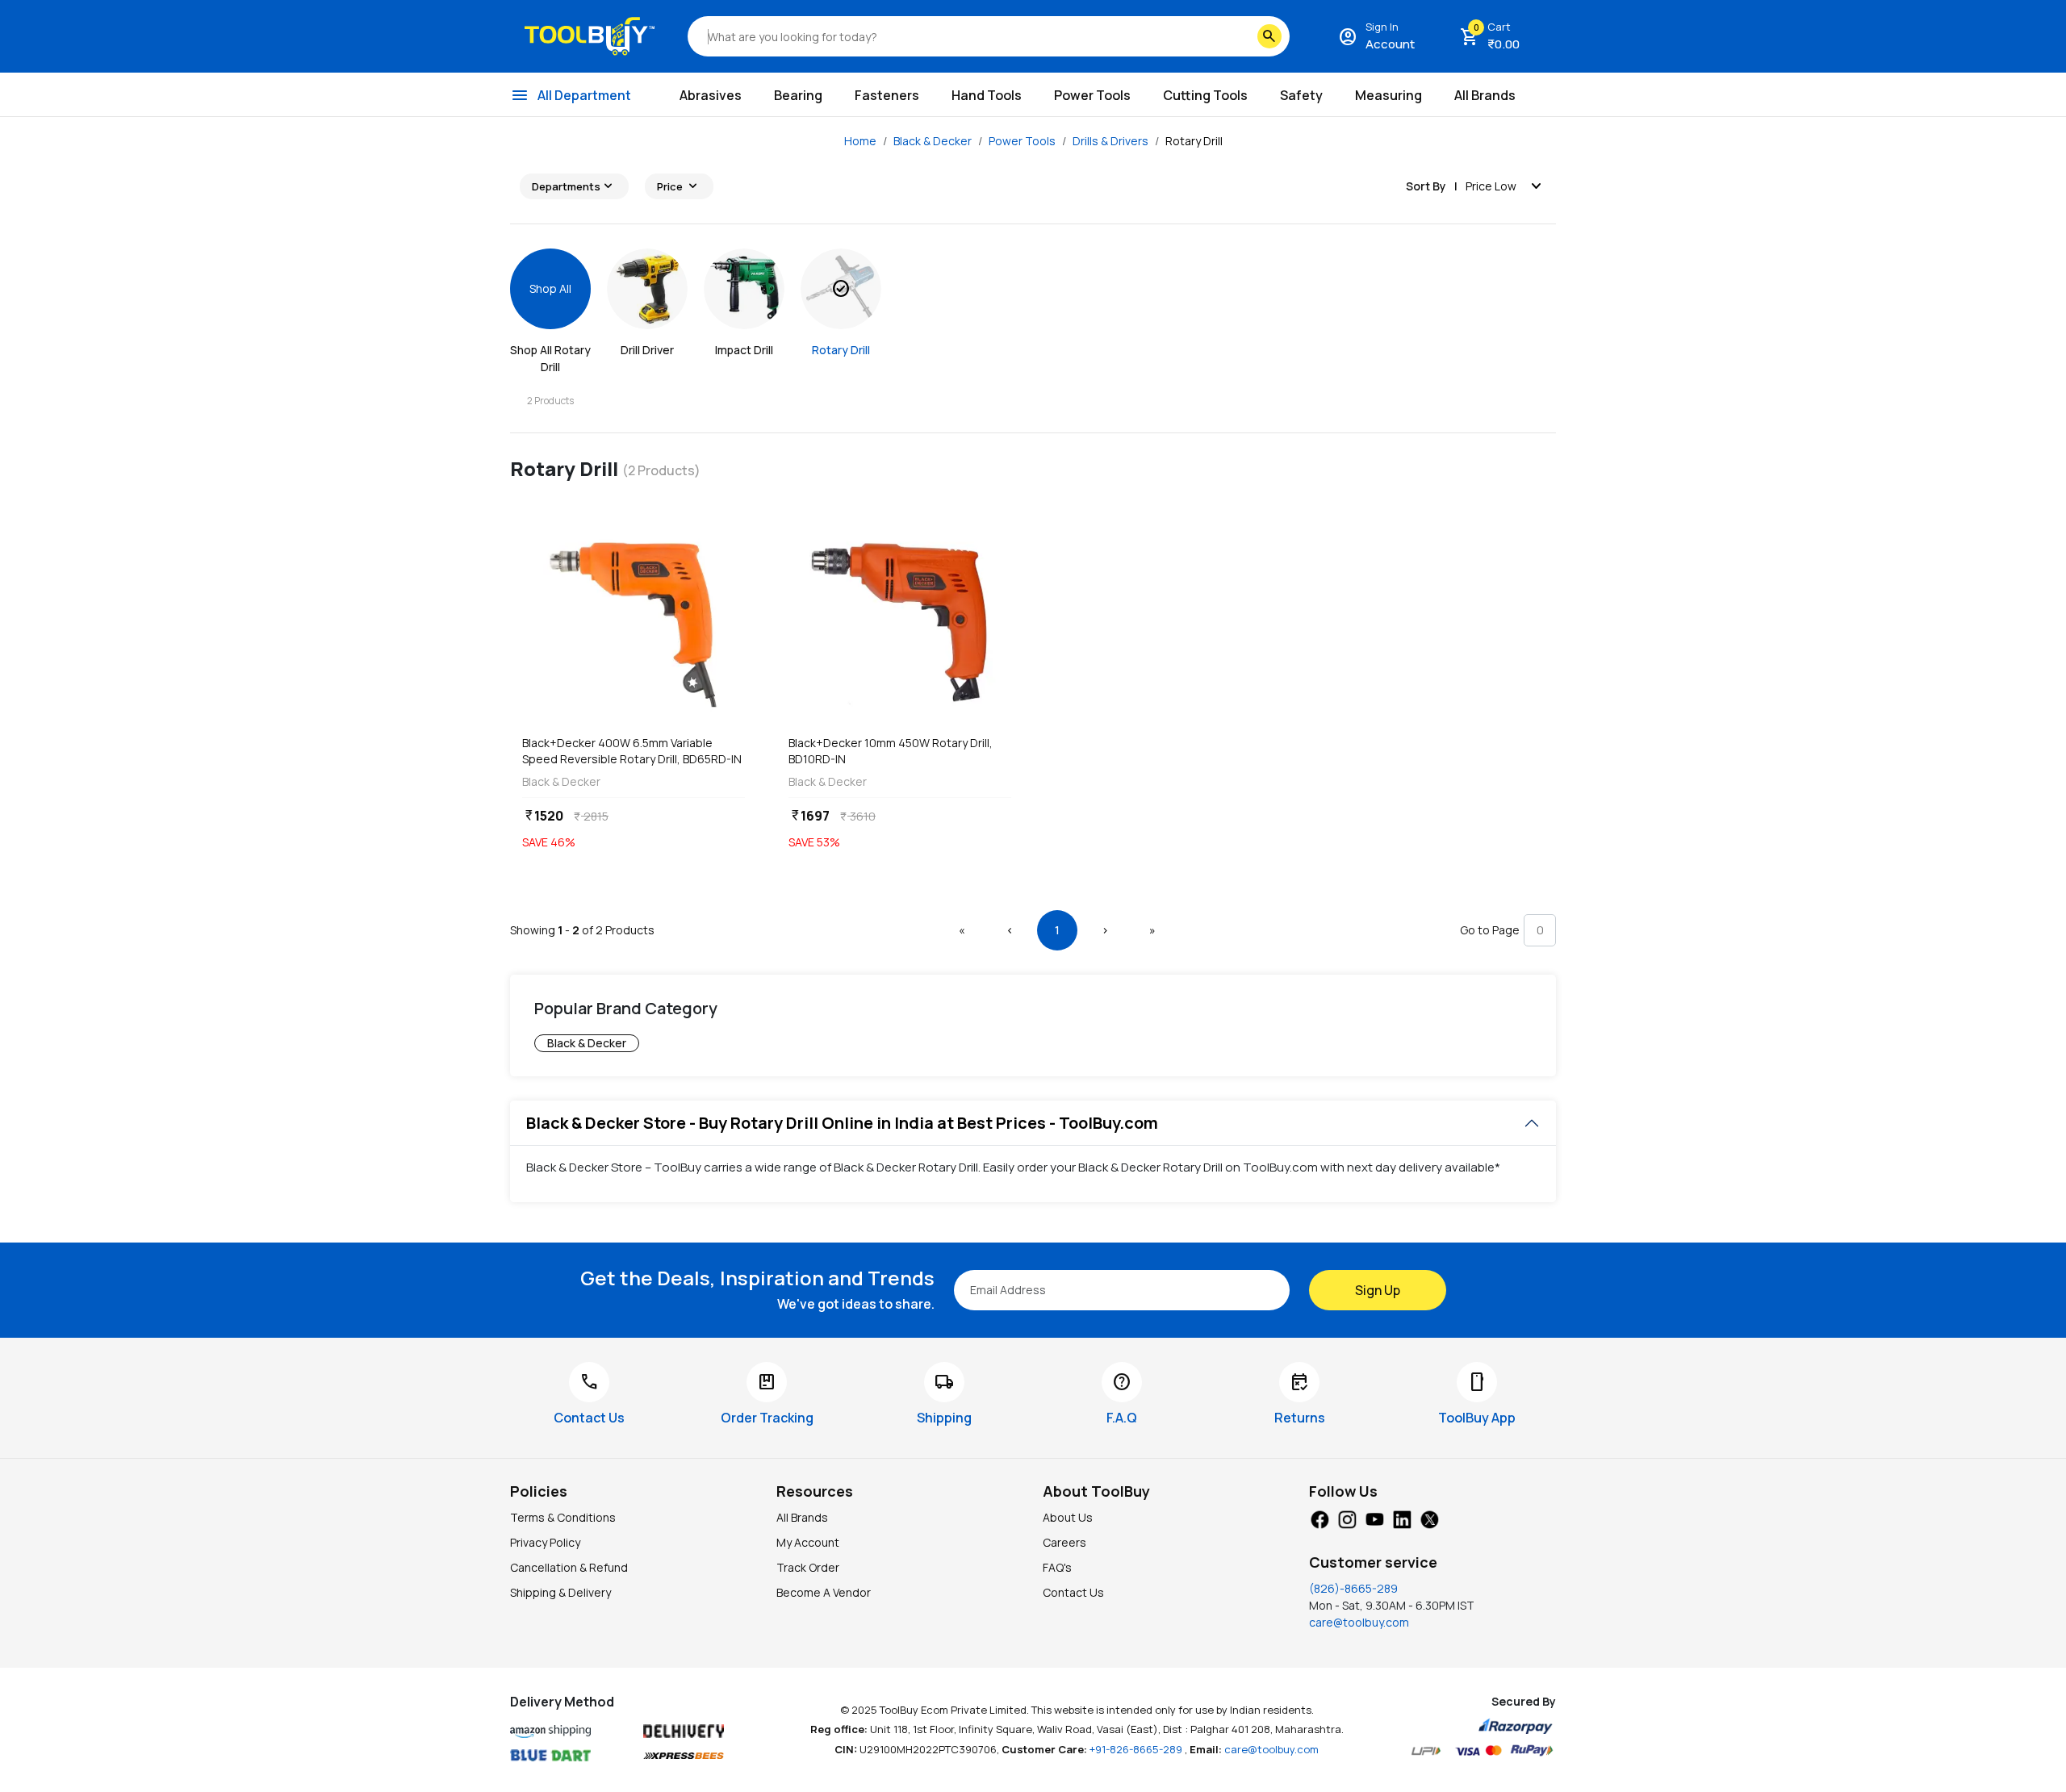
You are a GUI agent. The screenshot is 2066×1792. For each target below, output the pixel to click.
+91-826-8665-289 (1137, 1749)
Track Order (808, 1567)
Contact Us (1073, 1592)
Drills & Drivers (1110, 141)
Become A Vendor (824, 1592)
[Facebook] (1319, 1518)
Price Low (1506, 186)
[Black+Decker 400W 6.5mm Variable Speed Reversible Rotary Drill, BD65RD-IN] (634, 622)
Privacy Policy (545, 1542)
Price (679, 186)
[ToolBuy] (589, 36)
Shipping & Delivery (560, 1592)
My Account (808, 1542)
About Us (1068, 1517)
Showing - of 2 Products (582, 930)
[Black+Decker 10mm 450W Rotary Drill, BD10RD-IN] (900, 622)
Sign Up (1378, 1290)
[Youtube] (1374, 1518)
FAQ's (1057, 1567)
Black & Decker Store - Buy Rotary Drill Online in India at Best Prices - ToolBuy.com (842, 1123)
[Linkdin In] (1402, 1518)
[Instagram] (1347, 1518)
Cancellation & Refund (569, 1567)
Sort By (1426, 186)
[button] (962, 930)
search (1269, 36)
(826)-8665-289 (1353, 1588)
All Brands (802, 1517)
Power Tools (1022, 141)
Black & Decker (933, 141)
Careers (1064, 1542)
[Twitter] (1429, 1518)
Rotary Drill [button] (1194, 141)
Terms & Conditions (563, 1517)
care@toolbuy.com (1359, 1622)
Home (860, 141)
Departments (574, 186)
